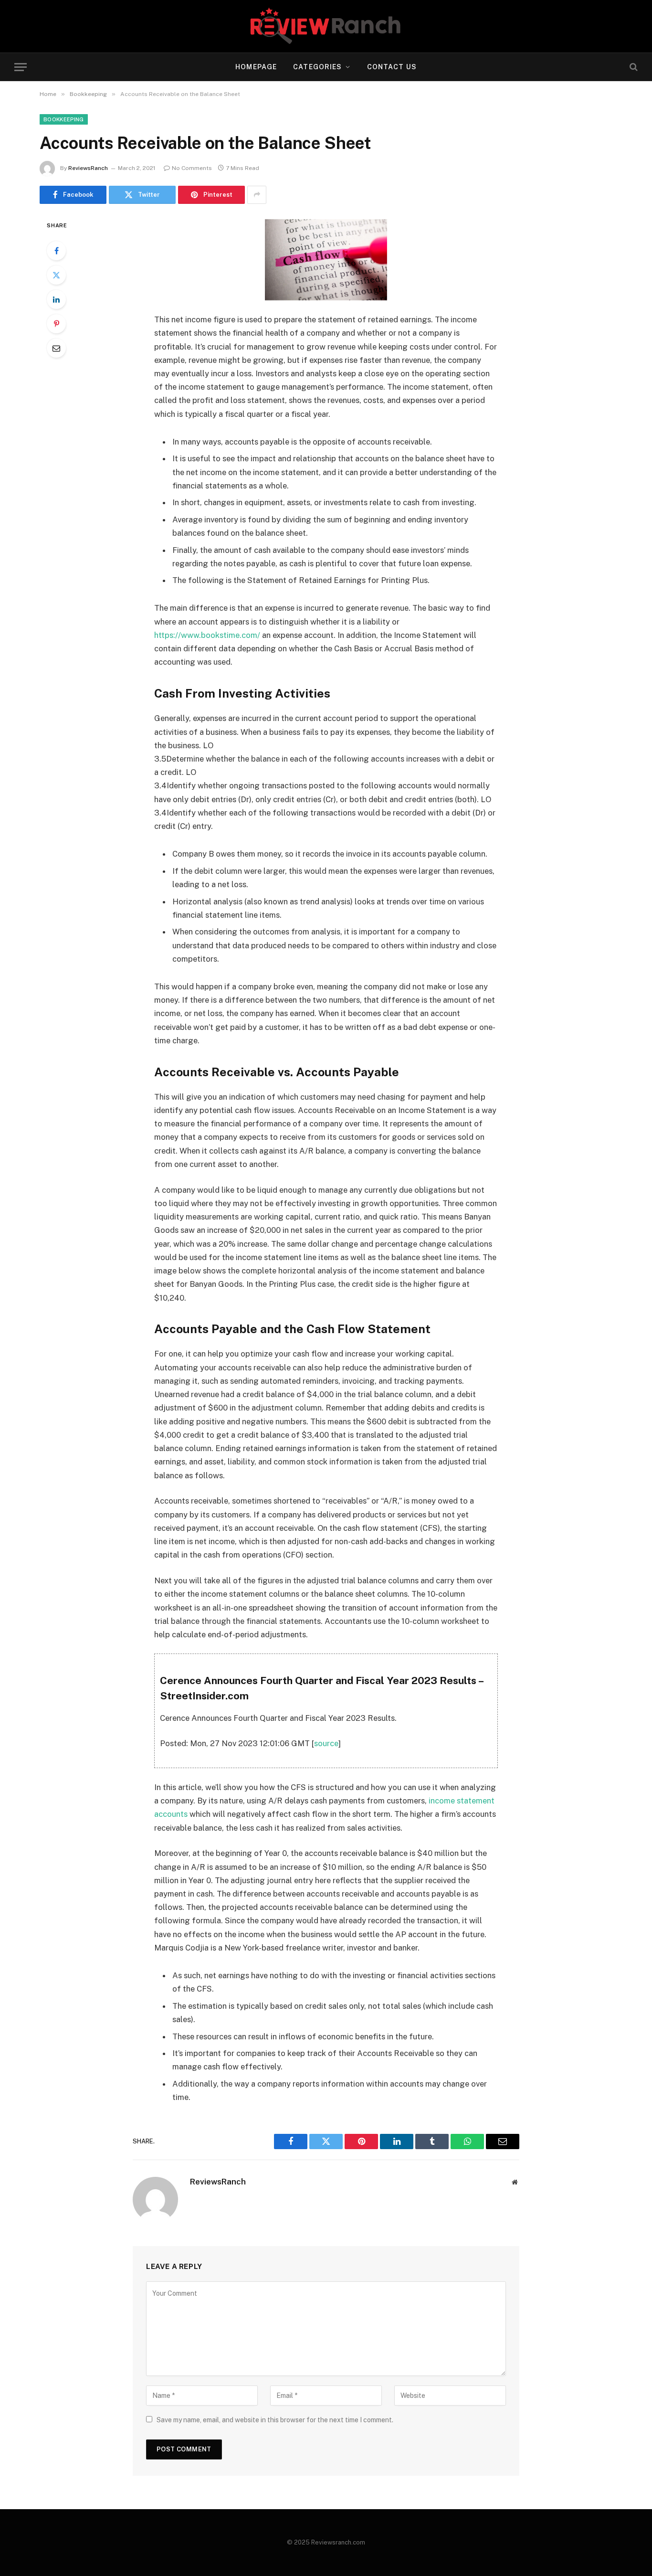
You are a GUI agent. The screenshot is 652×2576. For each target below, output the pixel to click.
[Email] (56, 348)
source (326, 1743)
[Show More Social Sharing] (257, 195)
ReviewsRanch (88, 168)
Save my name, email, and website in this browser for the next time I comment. (275, 2420)
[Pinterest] (56, 324)
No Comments (192, 168)
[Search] (633, 67)
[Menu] (21, 67)
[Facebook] (56, 251)
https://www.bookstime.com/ (207, 635)
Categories (317, 67)
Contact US (392, 67)
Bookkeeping (64, 119)
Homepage (256, 67)
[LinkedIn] (56, 299)
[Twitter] (56, 275)
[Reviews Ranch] (326, 26)
